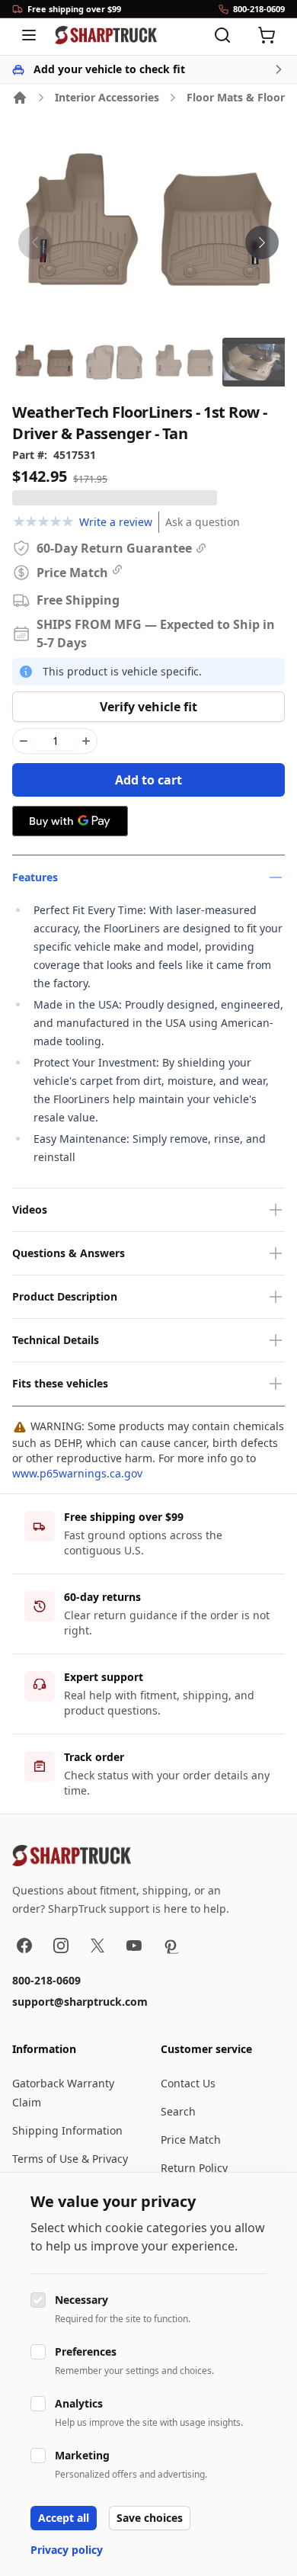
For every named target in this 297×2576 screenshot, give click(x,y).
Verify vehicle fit (148, 707)
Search (178, 2111)
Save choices (150, 2518)
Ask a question (203, 522)
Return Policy (194, 2168)
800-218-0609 (46, 1980)
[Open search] (222, 35)
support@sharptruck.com (80, 2002)
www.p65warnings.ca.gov (77, 1473)
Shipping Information (67, 2130)
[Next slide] (262, 242)
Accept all (64, 2518)
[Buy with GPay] (70, 821)
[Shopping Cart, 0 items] (267, 35)
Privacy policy (67, 2550)
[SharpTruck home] (106, 35)
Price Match (191, 2140)
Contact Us (188, 2083)
